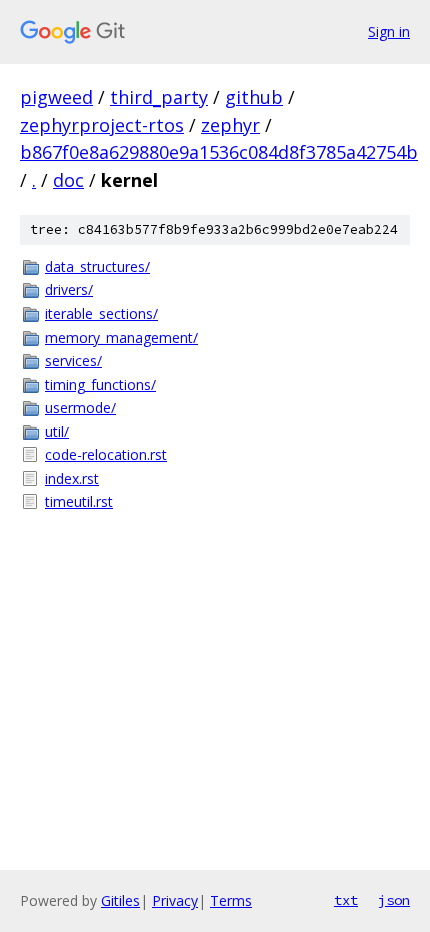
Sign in (389, 31)
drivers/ (69, 289)
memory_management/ (121, 337)
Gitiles (120, 900)
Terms (231, 900)
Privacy (175, 900)
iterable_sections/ (101, 313)
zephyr (230, 125)
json (394, 900)
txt (346, 900)
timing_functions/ (100, 384)
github (254, 97)
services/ (73, 360)
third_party (159, 97)
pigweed (56, 97)
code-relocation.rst (106, 454)
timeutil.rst (79, 501)
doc (68, 180)
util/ (57, 431)
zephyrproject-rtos (102, 125)
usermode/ (80, 407)
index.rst (72, 478)
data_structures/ (97, 266)
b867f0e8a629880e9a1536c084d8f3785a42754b (219, 152)
